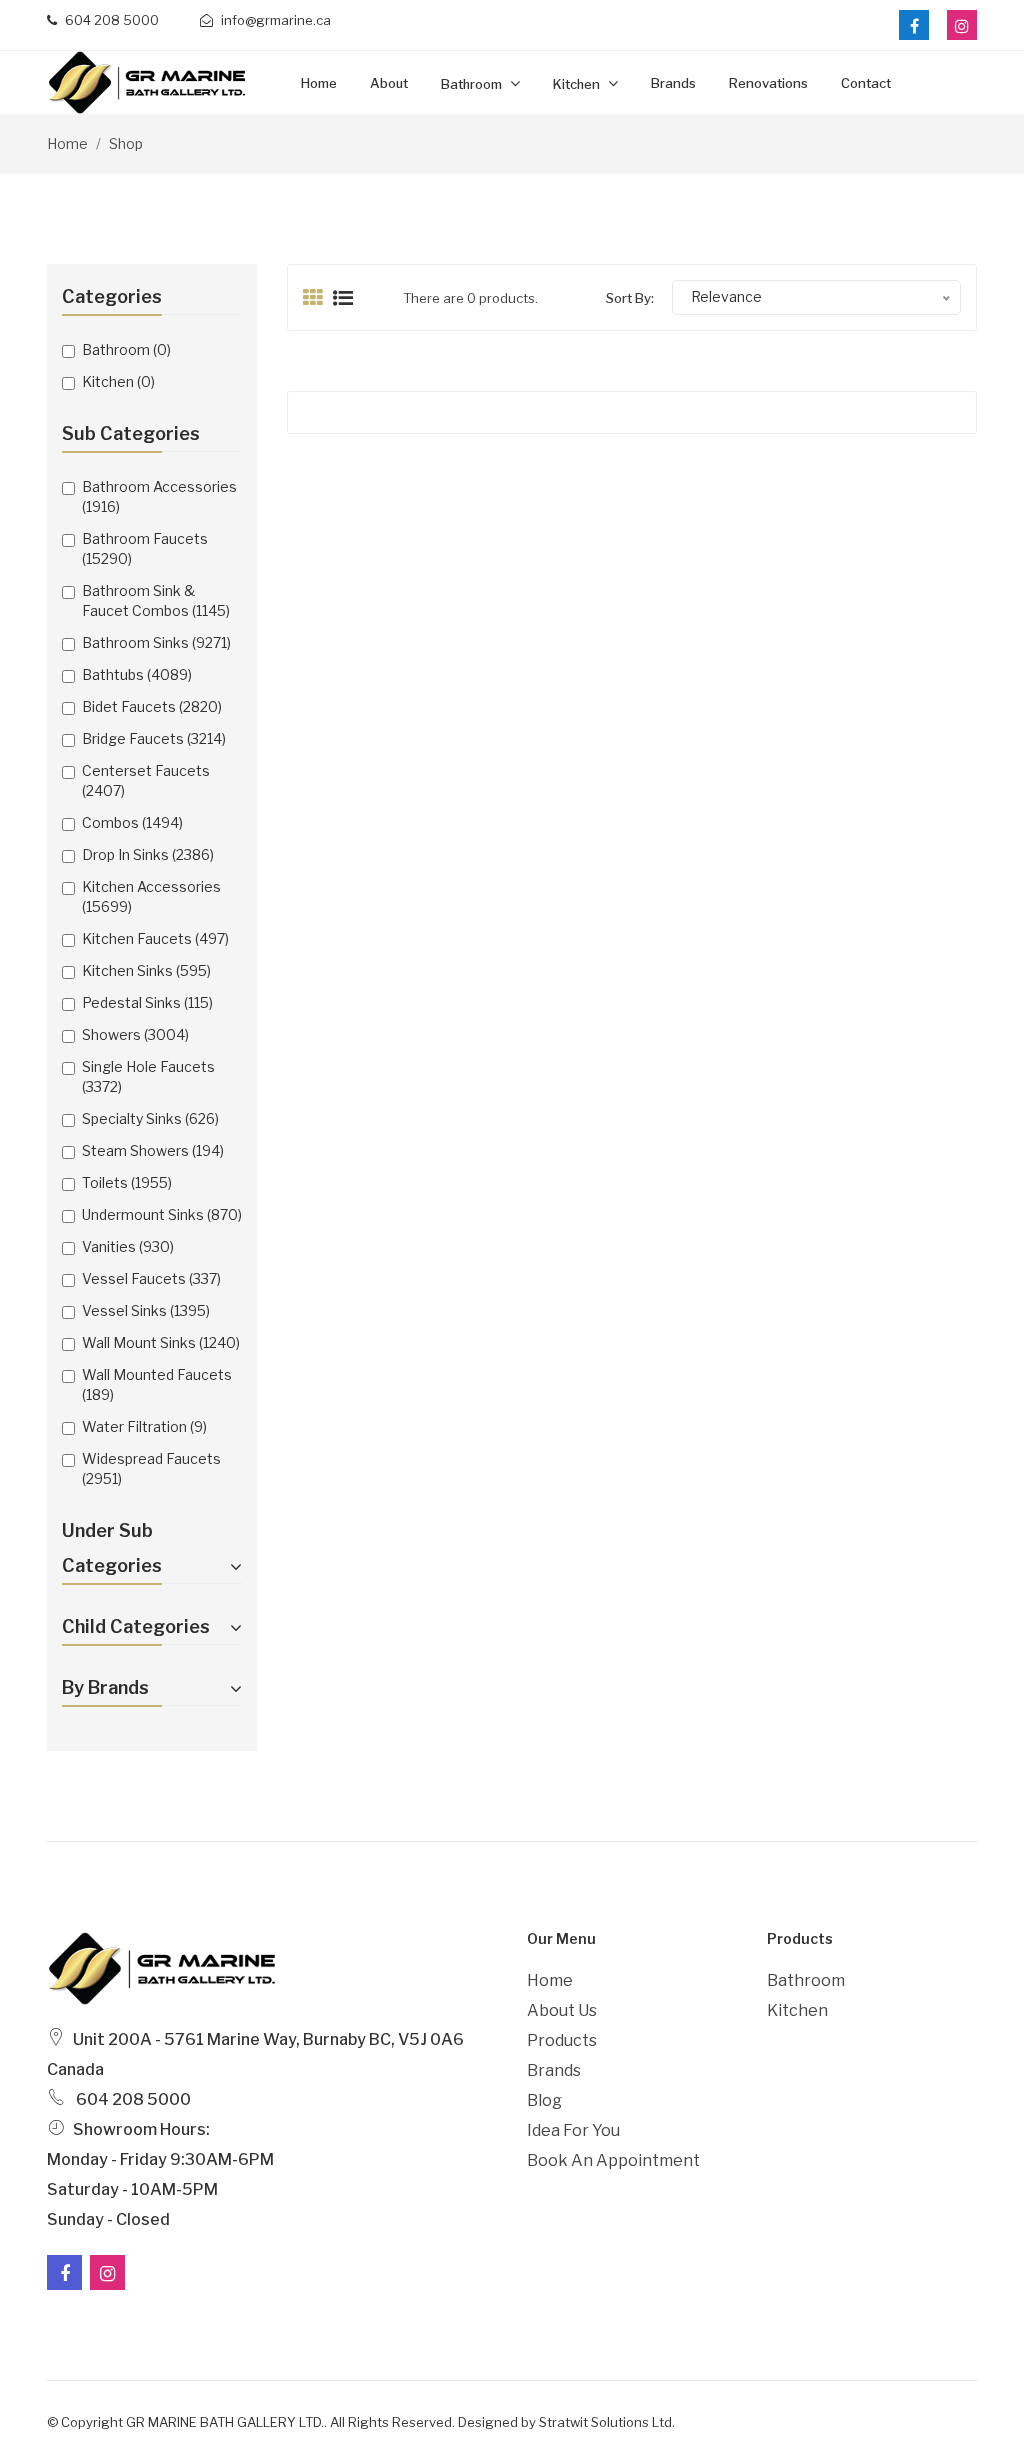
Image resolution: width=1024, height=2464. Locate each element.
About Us (562, 2010)
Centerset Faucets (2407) (146, 780)
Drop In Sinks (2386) (148, 854)
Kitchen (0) (118, 381)
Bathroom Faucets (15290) (145, 548)
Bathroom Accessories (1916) (159, 496)
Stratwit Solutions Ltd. (607, 2422)
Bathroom (473, 84)
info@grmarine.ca (274, 20)
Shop (126, 143)
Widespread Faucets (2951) (151, 1468)
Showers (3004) (135, 1034)
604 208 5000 (110, 20)
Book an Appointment (613, 2160)
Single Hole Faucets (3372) (148, 1076)
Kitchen (578, 84)
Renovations (768, 83)
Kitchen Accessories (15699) (151, 896)
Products (562, 2040)
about (389, 83)
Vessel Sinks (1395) (146, 1310)
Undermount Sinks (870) (162, 1214)
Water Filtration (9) (144, 1426)
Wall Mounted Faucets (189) (157, 1384)
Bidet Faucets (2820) (152, 706)
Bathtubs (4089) (137, 674)
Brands (673, 83)
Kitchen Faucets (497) (155, 938)
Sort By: (630, 298)
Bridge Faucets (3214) (154, 738)
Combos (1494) (132, 822)
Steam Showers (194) (153, 1150)
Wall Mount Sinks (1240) (161, 1342)
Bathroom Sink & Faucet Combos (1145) (156, 600)
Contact (866, 83)
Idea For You (573, 2130)
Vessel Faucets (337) (151, 1278)
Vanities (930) (128, 1246)
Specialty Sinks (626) (150, 1118)
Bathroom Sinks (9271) (156, 642)
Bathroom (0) (126, 349)
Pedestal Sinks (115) (147, 1002)
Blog (544, 2100)
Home (319, 83)
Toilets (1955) (127, 1182)
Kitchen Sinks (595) (146, 970)
